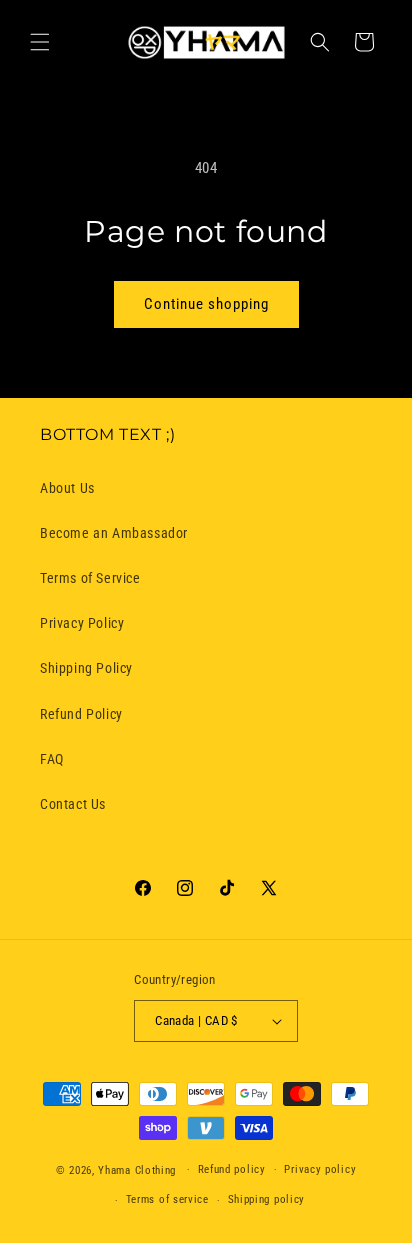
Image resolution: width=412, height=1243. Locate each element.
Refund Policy (81, 714)
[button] (40, 42)
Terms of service (167, 1199)
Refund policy (232, 1169)
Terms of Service (90, 578)
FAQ (52, 759)
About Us (67, 488)
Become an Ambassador (114, 533)
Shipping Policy (86, 668)
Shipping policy (267, 1199)
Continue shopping (206, 304)
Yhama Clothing (137, 1169)
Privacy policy (320, 1169)
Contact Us (73, 804)
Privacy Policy (82, 623)
